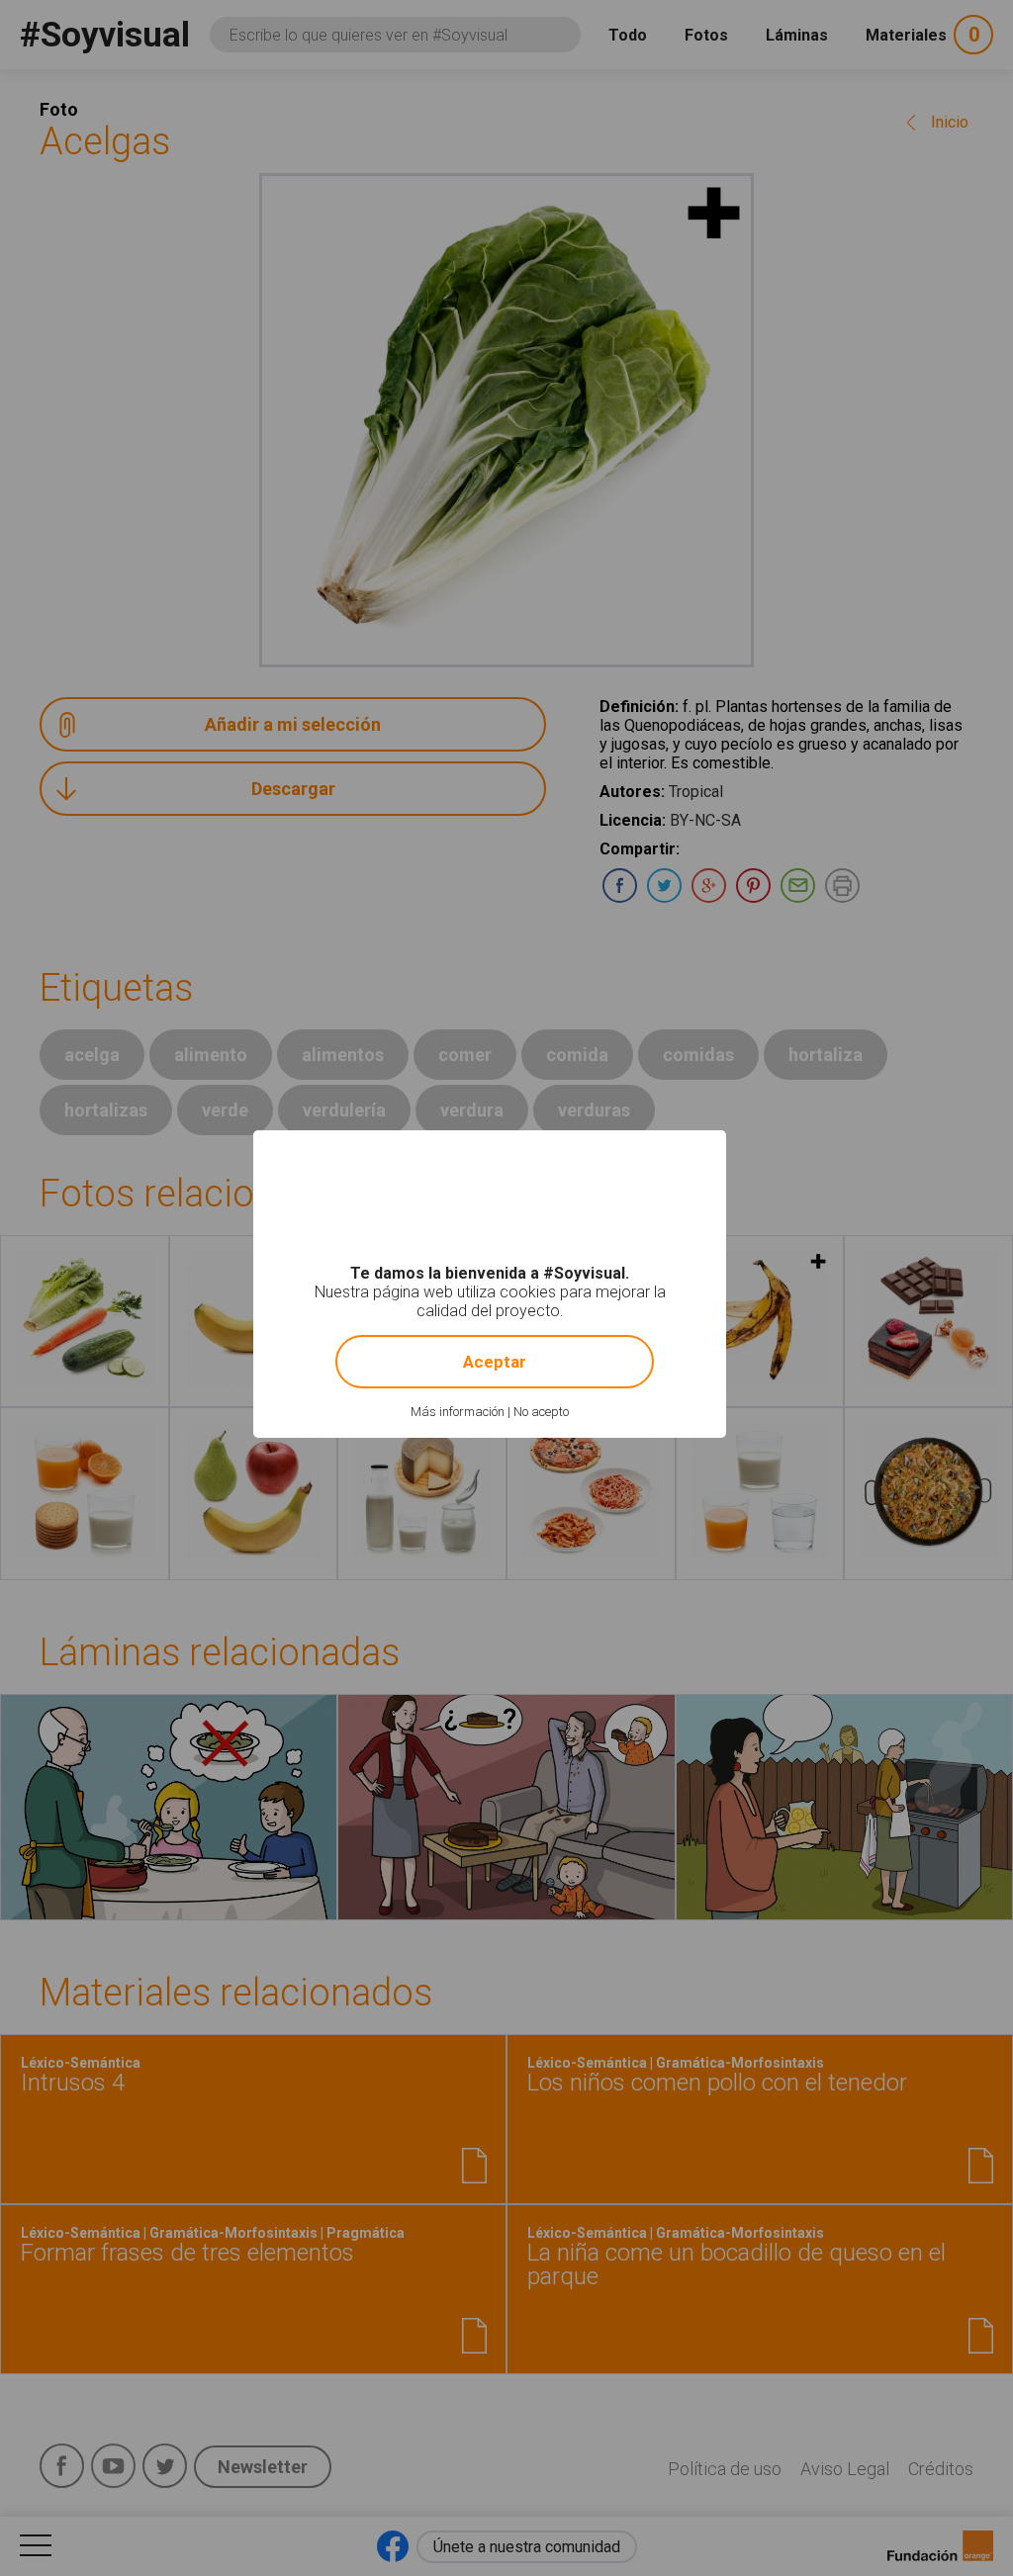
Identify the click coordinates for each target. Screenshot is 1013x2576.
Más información (458, 1412)
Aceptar (495, 1362)
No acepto (541, 1412)
